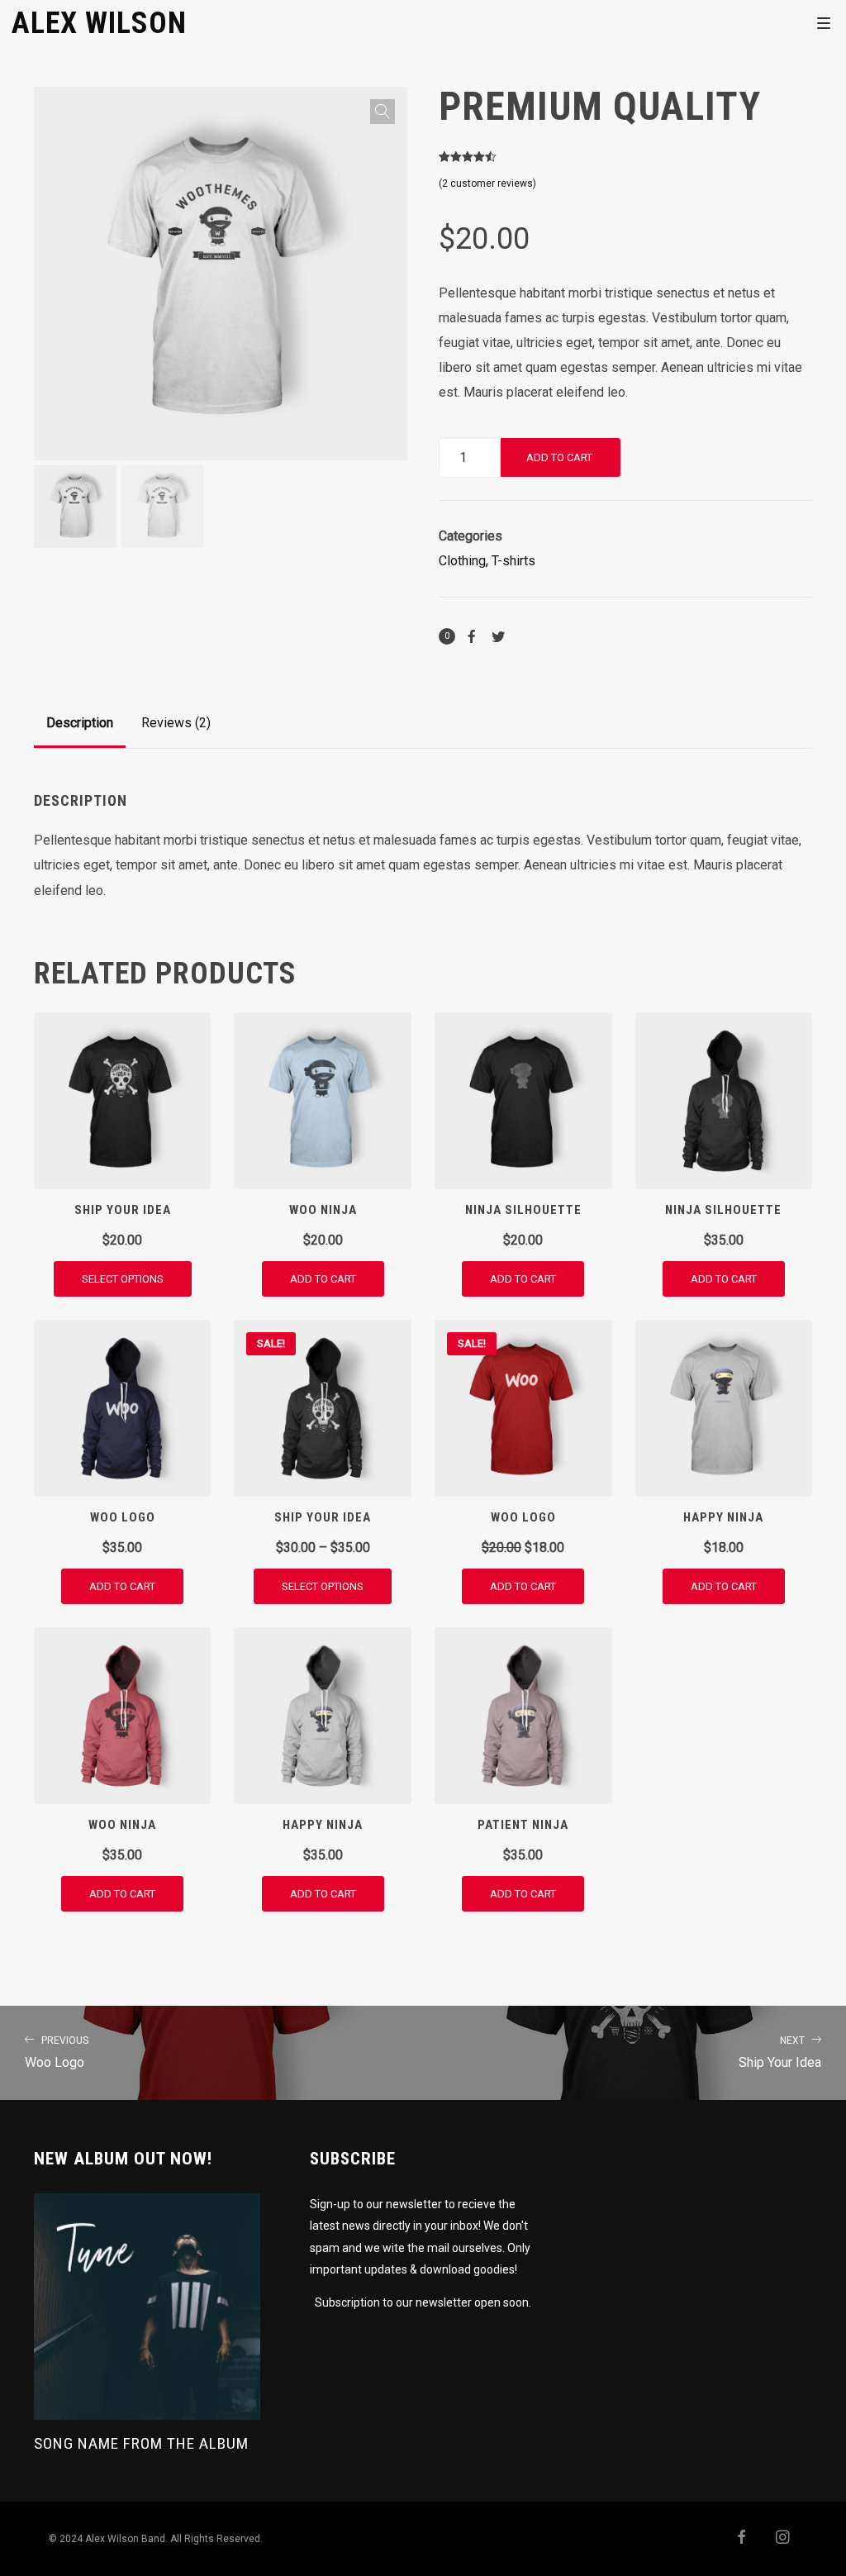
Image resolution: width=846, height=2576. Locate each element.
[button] (383, 112)
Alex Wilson (99, 22)
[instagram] (777, 2539)
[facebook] (734, 2539)
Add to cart (559, 457)
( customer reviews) (487, 183)
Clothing (462, 561)
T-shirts (513, 561)
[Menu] (824, 22)
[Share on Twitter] (498, 636)
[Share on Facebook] (472, 636)
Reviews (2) (176, 723)
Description (80, 723)
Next (428, 319)
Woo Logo (57, 2052)
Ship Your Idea (780, 2052)
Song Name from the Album (141, 2443)
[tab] (80, 723)
